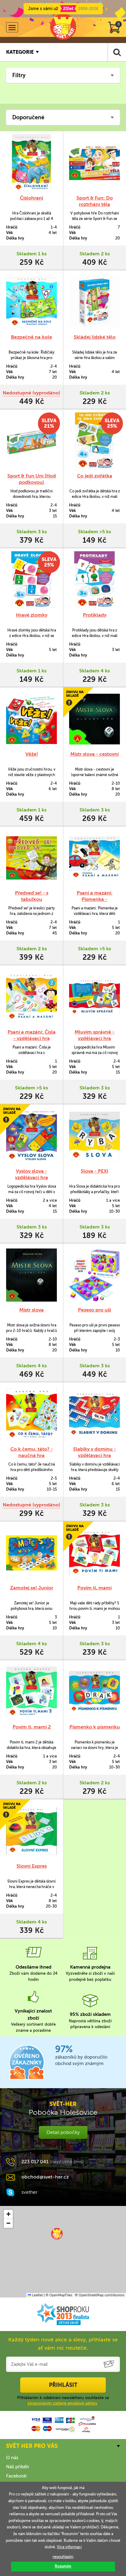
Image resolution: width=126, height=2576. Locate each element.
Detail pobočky (63, 2132)
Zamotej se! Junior (32, 1588)
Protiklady (95, 615)
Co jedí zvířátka (95, 476)
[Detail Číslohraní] (31, 163)
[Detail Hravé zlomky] (31, 580)
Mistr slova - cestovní (94, 754)
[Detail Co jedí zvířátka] (94, 441)
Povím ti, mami (94, 1588)
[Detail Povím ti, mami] (94, 1553)
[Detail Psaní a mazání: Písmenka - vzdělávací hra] (94, 858)
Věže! (32, 754)
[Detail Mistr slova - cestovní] (94, 719)
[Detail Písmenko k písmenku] (94, 1692)
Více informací (69, 2547)
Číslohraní (31, 198)
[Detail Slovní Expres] (31, 1831)
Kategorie (20, 52)
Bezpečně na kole (31, 337)
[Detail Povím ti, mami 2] (31, 1692)
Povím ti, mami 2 (32, 1727)
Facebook (16, 2476)
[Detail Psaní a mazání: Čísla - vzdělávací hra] (31, 997)
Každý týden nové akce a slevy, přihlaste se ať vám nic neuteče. (63, 2344)
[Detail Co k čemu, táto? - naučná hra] (31, 1414)
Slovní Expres (32, 1866)
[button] (57, 2234)
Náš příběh (18, 2467)
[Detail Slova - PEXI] (94, 1136)
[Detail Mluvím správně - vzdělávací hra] (94, 997)
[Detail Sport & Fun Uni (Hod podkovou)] (31, 441)
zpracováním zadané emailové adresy (63, 2403)
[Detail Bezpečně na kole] (31, 302)
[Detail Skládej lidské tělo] (94, 302)
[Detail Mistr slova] (31, 1275)
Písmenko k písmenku (95, 1727)
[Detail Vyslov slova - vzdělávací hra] (31, 1136)
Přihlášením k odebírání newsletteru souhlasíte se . (63, 2400)
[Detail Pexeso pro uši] (94, 1275)
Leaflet (37, 2295)
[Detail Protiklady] (94, 580)
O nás (12, 2458)
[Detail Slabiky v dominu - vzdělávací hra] (94, 1414)
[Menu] (12, 27)
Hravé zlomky (32, 615)
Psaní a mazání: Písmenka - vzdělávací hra (95, 899)
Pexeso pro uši (94, 1310)
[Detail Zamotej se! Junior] (31, 1553)
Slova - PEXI (94, 1171)
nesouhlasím (63, 2557)
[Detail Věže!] (31, 719)
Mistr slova (31, 1310)
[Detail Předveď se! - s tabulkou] (31, 858)
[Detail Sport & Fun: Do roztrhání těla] (94, 163)
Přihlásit (63, 2385)
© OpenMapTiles (59, 2295)
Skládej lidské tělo (95, 337)
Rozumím (63, 2566)
